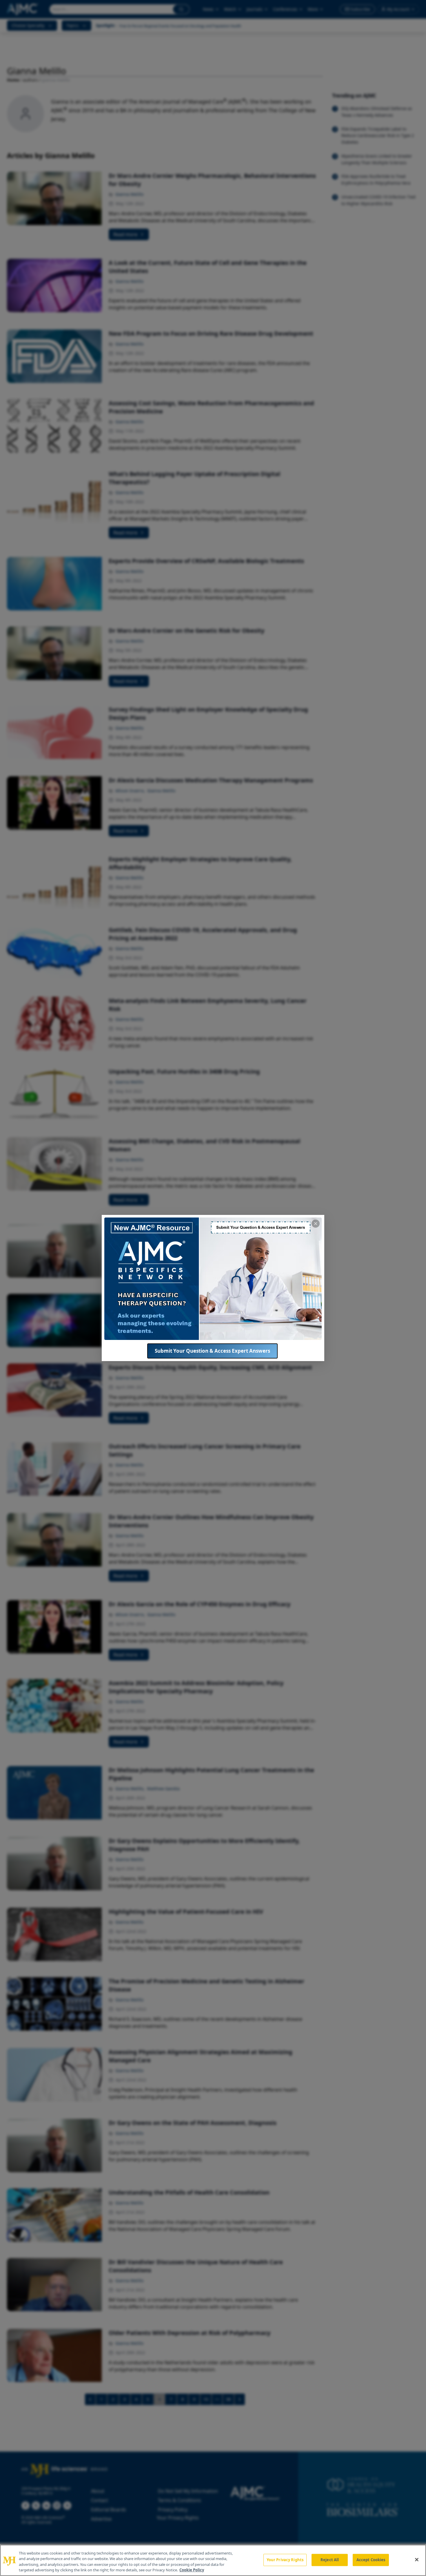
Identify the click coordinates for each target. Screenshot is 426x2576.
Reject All (330, 2560)
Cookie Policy (192, 2570)
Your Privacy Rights (285, 2560)
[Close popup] (316, 1224)
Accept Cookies (371, 2560)
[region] (213, 2560)
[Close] (417, 2559)
